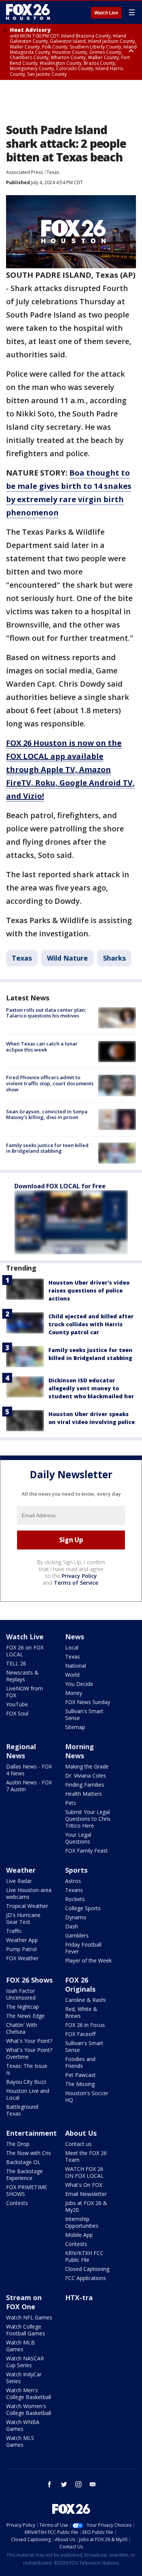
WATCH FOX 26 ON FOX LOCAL (84, 2172)
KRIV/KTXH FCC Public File (84, 2256)
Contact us (78, 2144)
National (76, 1666)
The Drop (18, 2144)
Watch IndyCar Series (24, 2378)
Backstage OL (23, 2162)
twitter (64, 2484)
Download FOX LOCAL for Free (60, 1186)
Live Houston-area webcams (29, 1893)
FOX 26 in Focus (85, 2025)
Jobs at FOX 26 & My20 (86, 2206)
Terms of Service (76, 1583)
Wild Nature (67, 958)
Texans (74, 1890)
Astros (73, 1881)
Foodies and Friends (80, 2062)
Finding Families (85, 1785)
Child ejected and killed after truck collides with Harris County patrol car (91, 1324)
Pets (71, 1803)
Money (74, 1693)
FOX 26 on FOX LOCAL (25, 1651)
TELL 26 (16, 1663)
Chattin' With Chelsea (22, 2028)
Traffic (14, 1931)
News (75, 1637)
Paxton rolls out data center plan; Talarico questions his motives (46, 1013)
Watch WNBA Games (23, 2425)
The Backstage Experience (24, 2175)
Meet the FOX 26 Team (86, 2156)
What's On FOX (84, 2185)
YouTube (17, 1704)
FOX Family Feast (87, 1851)
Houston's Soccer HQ (87, 2096)
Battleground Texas (22, 2110)
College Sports (83, 1908)
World (72, 1675)
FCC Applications (86, 2278)
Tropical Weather (27, 1906)
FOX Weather (22, 1958)
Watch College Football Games (26, 2330)
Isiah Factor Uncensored (21, 1994)
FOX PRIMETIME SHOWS (27, 2190)
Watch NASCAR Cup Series (25, 2362)
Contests (17, 2203)
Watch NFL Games (29, 2317)
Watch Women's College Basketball (29, 2409)
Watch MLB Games (20, 2346)
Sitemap (75, 1727)
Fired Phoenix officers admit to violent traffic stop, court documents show (50, 1083)
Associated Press (24, 172)
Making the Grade (87, 1766)
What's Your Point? (29, 2041)
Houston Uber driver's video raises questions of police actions (89, 1290)
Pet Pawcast (80, 2075)
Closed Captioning (87, 2269)
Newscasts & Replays (22, 1676)
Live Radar (19, 1881)
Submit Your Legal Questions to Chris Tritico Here (88, 1819)
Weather (21, 1870)
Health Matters (83, 1794)
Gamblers (77, 1935)
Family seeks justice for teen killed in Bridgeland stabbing (47, 1148)
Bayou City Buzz (26, 2082)
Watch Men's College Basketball (29, 2394)
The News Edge (25, 2016)
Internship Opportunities (82, 2222)
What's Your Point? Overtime (29, 2053)
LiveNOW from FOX (24, 1692)
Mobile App (79, 2235)
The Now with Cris (29, 2153)
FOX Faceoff (80, 2034)
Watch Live (106, 13)
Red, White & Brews (81, 2012)
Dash (72, 1926)
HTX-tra (79, 2297)
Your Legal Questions (78, 1838)
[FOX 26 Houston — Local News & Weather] (28, 12)
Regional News (21, 1751)
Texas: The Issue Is (27, 2069)
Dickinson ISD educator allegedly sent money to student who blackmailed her (91, 1388)
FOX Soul (17, 1713)
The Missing (80, 2084)
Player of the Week (88, 1960)
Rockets (75, 1899)
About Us (81, 2133)
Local (72, 1647)
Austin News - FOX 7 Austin (29, 1786)
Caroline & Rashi (85, 2000)
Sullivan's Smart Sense (84, 1714)
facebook (50, 2484)
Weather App (22, 1940)
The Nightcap (23, 2007)
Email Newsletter (86, 2194)
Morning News (80, 1751)
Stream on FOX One (24, 2302)
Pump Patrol (21, 1949)
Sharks (114, 958)
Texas (53, 172)
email (93, 2484)
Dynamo (76, 1917)
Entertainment (31, 2133)
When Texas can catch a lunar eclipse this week (42, 1047)
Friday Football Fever (83, 1948)
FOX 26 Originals (80, 1984)
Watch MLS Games (20, 2441)
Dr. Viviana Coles (86, 1775)
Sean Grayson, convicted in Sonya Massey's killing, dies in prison (47, 1114)
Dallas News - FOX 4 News (29, 1770)
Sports (76, 1870)
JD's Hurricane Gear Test (23, 1918)
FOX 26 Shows (29, 1980)
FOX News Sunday (88, 1702)
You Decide (79, 1684)
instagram (78, 2484)
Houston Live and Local (28, 2094)
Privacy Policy (79, 1576)
